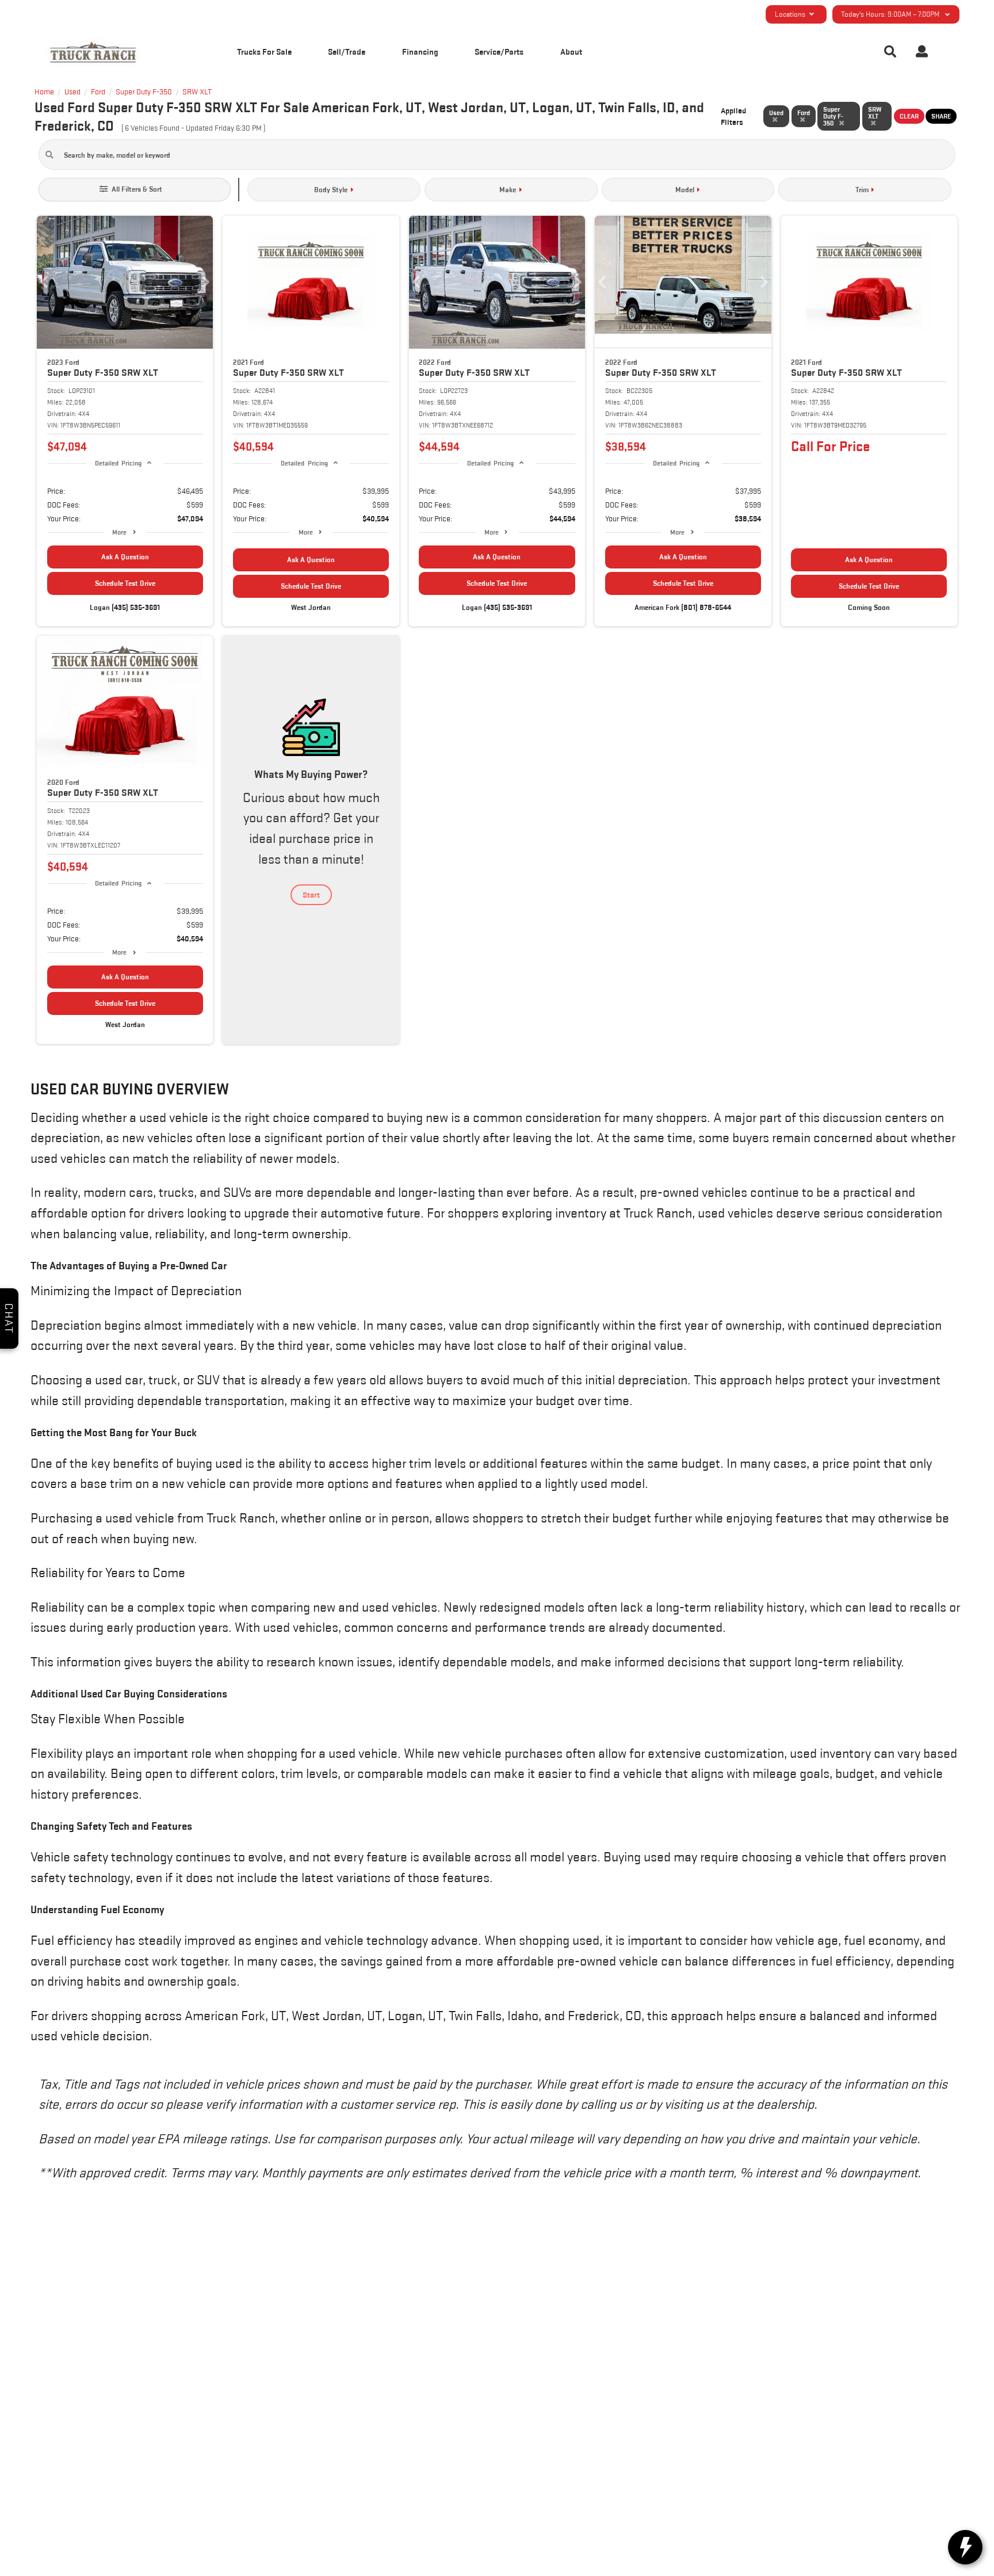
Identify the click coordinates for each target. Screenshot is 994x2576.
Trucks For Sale (264, 51)
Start (311, 895)
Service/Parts (499, 51)
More (119, 532)
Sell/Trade (347, 51)
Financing (420, 51)
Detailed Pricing (118, 463)
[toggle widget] (965, 2547)
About (571, 51)
